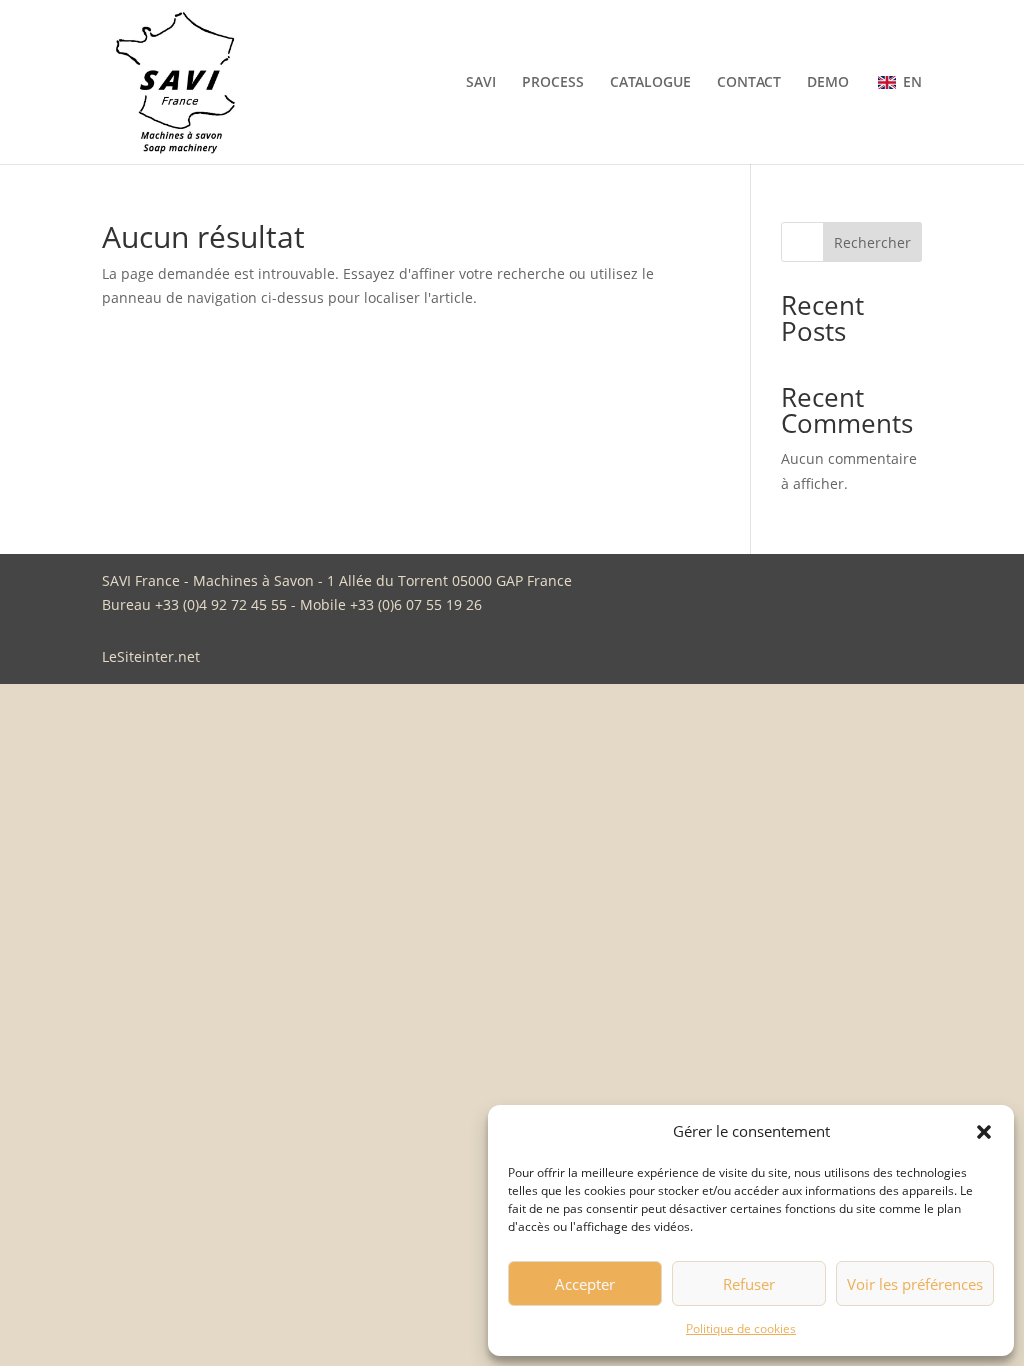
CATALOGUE (650, 83)
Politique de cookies (741, 1328)
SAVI (481, 83)
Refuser (749, 1284)
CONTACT (749, 83)
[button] (984, 1132)
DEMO (828, 83)
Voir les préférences (915, 1284)
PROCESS (553, 83)
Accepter (585, 1284)
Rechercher (872, 242)
